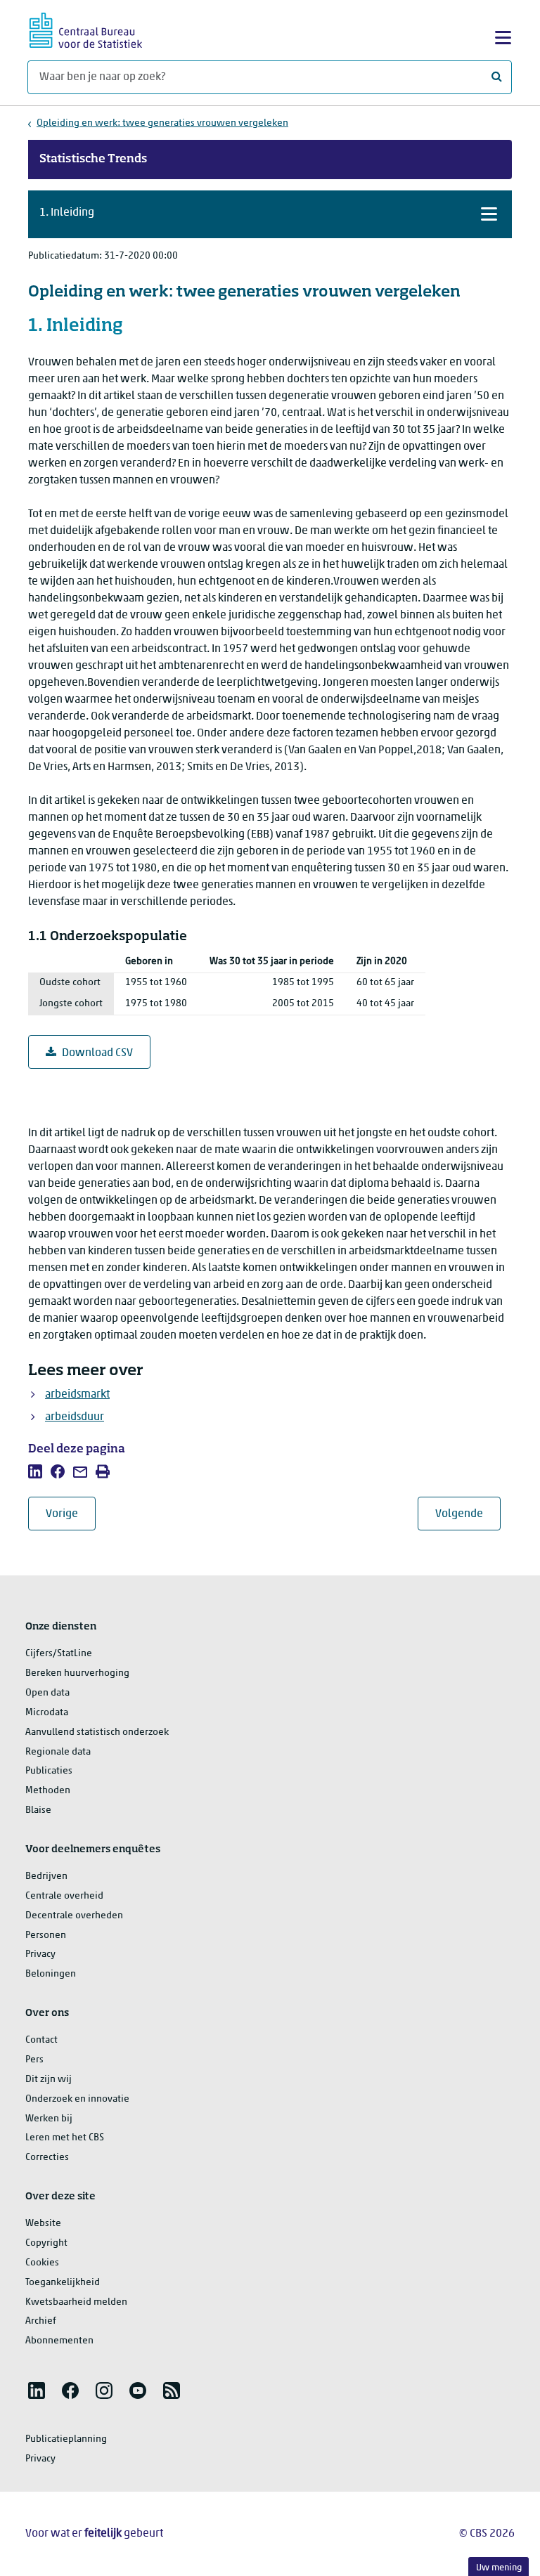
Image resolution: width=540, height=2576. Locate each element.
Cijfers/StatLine (59, 1654)
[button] (270, 214)
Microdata (47, 1713)
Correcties (47, 2158)
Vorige (71, 1514)
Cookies (42, 2263)
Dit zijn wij (49, 2080)
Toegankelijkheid (63, 2283)
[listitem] (35, 1471)
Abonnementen (59, 2341)
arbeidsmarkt (77, 1395)
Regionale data (58, 1752)
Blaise (38, 1810)
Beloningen (51, 1974)
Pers (34, 2060)
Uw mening (499, 2568)
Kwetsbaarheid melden (76, 2302)
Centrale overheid (64, 1896)
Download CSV (97, 1053)
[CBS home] (86, 28)
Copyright (46, 2243)
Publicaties (49, 1771)
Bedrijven (46, 1876)
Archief (41, 2321)
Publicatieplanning (66, 2439)
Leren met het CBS (65, 2138)
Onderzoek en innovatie (77, 2099)
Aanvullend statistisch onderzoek (97, 1732)
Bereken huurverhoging (77, 1673)
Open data (47, 1693)
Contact (41, 2040)
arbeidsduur (75, 1417)
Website (43, 2224)
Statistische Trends (93, 160)
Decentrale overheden (74, 1916)
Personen (46, 1936)
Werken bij (49, 2119)
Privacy (40, 1954)
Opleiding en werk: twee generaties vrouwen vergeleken (162, 123)
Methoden (48, 1791)
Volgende (468, 1514)
